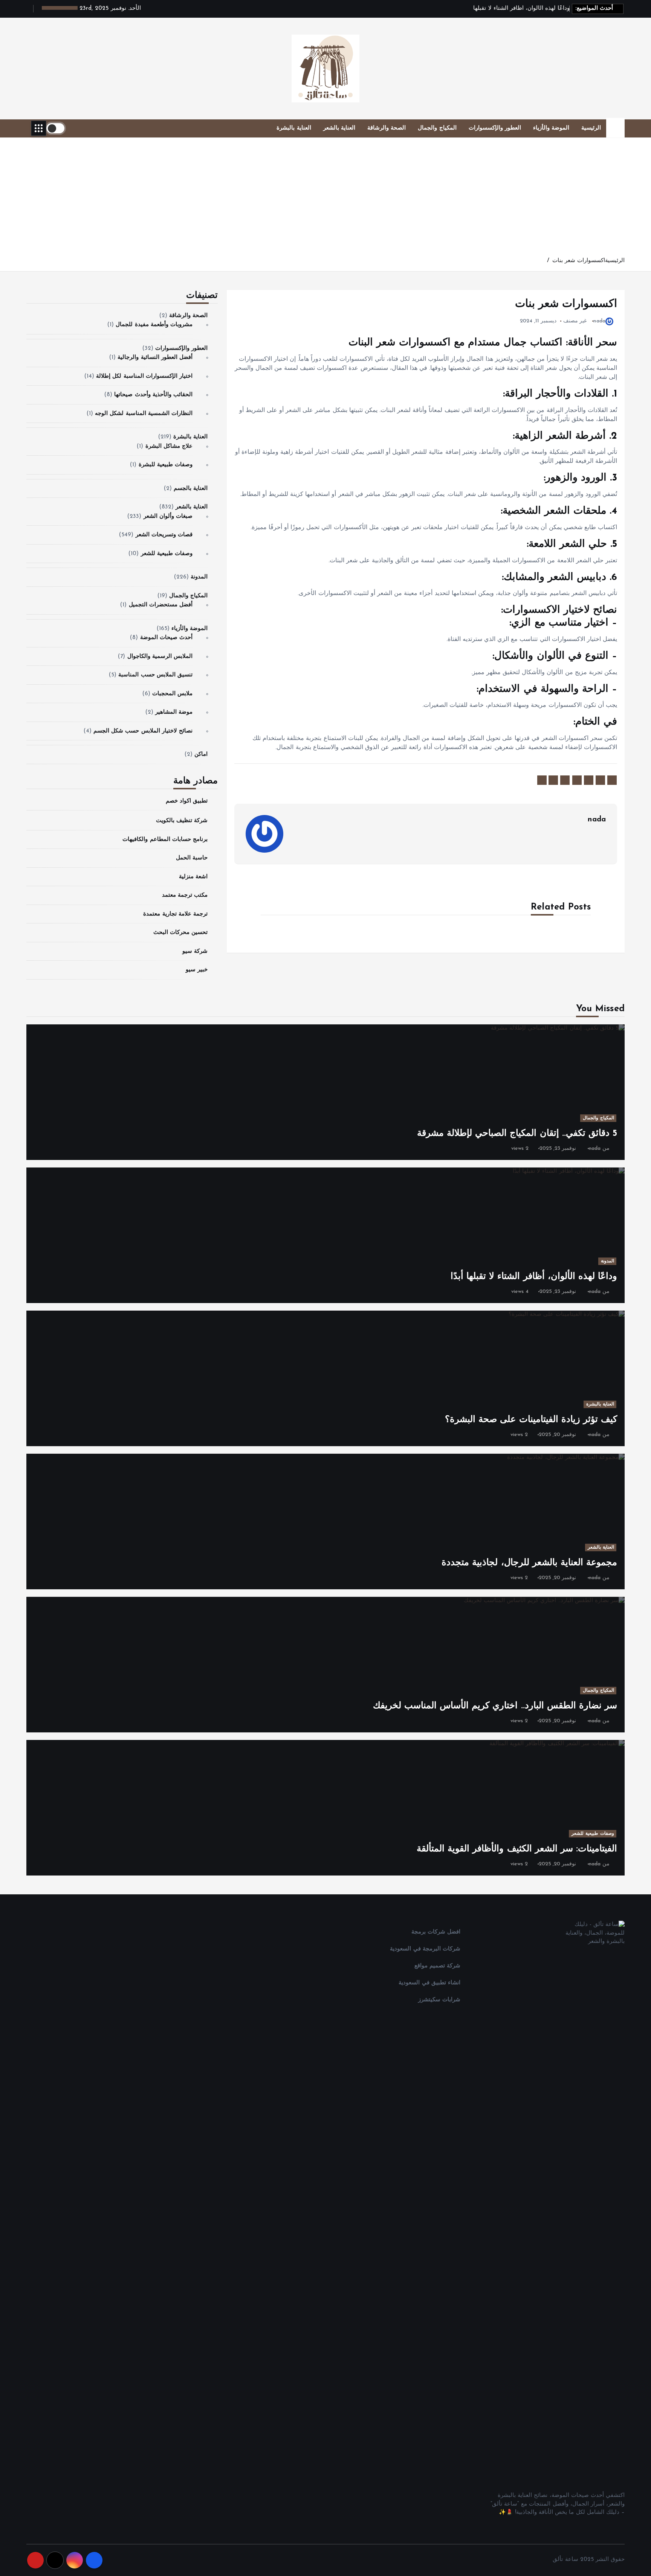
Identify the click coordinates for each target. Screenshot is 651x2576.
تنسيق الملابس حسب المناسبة (155, 675)
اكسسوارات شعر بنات (579, 261)
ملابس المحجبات (172, 694)
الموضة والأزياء (551, 128)
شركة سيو (195, 952)
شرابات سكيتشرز (439, 2000)
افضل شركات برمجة (436, 1932)
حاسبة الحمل (192, 858)
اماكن (201, 755)
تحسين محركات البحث (180, 933)
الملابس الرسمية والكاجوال (160, 657)
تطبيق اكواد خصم (187, 801)
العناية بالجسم (191, 489)
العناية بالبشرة (294, 128)
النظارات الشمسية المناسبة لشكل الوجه (144, 414)
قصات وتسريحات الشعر (164, 535)
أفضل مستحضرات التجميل (161, 605)
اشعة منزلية (193, 877)
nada (599, 321)
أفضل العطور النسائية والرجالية (155, 358)
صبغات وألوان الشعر (168, 517)
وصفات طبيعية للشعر (167, 554)
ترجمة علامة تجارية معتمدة (175, 914)
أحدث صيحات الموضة (166, 638)
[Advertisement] (325, 200)
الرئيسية (591, 128)
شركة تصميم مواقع (437, 1966)
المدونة (199, 578)
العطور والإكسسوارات (495, 128)
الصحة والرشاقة (387, 128)
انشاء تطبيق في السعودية (429, 1983)
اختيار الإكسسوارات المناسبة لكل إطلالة (144, 376)
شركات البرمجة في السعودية (425, 1949)
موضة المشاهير (174, 713)
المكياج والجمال (437, 128)
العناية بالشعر (339, 128)
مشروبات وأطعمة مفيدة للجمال (154, 325)
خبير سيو (197, 970)
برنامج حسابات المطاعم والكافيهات (165, 840)
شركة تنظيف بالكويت (182, 821)
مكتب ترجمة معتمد (185, 896)
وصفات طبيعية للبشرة (166, 465)
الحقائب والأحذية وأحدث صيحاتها (153, 395)
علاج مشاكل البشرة (169, 446)
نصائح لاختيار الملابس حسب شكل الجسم (143, 731)
